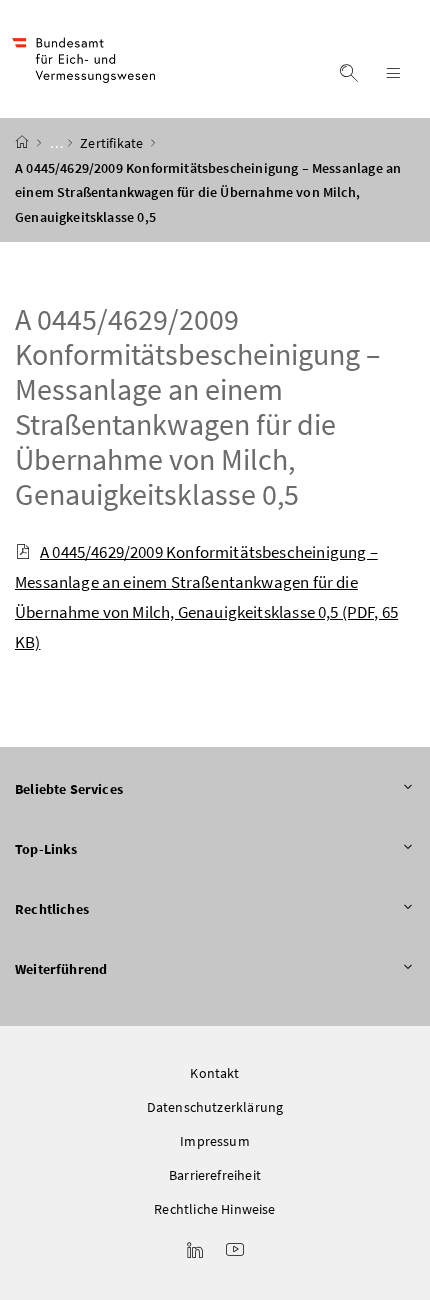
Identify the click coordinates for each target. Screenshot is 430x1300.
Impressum (215, 1141)
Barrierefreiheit (215, 1175)
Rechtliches (52, 909)
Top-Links (46, 849)
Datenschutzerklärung (215, 1107)
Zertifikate (113, 143)
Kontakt (214, 1073)
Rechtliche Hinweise (214, 1209)
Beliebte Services (69, 789)
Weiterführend (61, 969)
